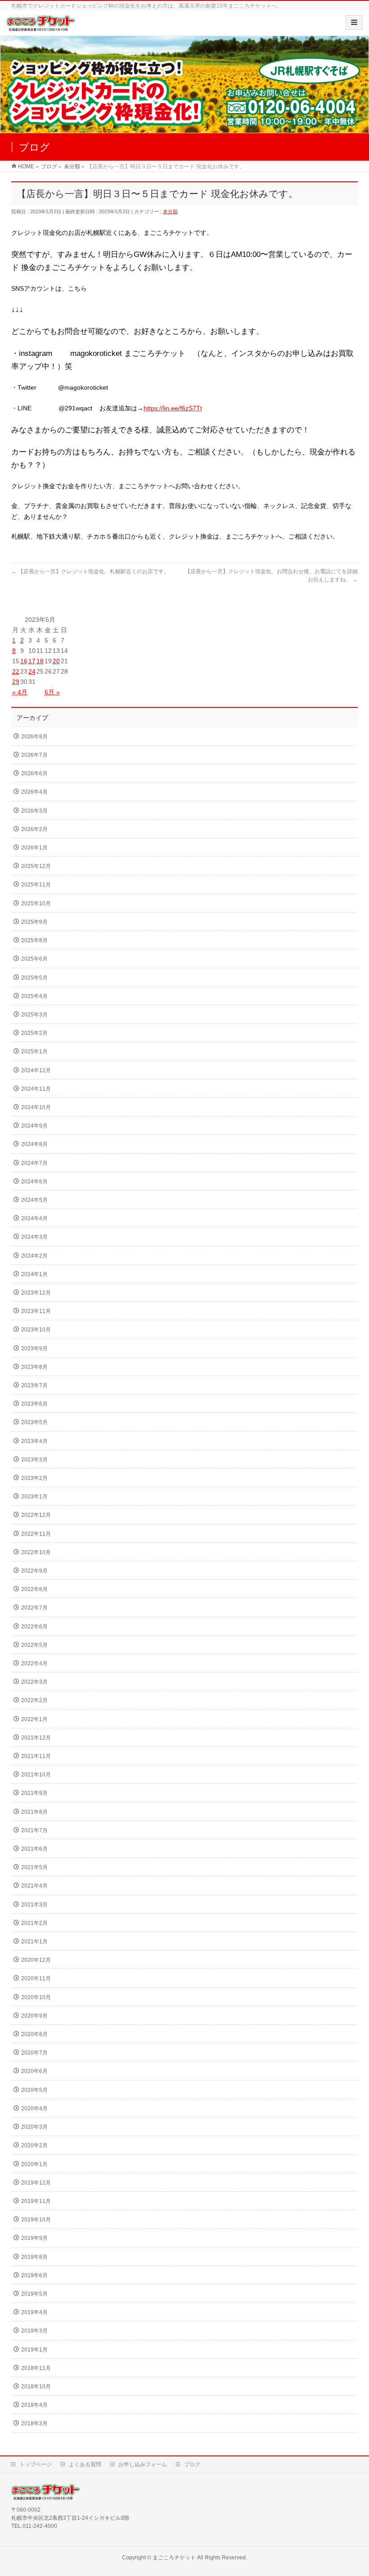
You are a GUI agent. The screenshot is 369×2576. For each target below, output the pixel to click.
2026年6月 (34, 773)
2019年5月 (34, 2294)
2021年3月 (34, 1905)
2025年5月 (34, 978)
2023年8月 (34, 1367)
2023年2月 (34, 1478)
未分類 (170, 211)
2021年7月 (34, 1830)
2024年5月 (34, 1200)
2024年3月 (34, 1237)
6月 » (52, 692)
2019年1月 (34, 2350)
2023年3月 (34, 1460)
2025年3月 (34, 1015)
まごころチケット (174, 2558)
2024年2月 (34, 1256)
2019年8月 (34, 2257)
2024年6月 (34, 1182)
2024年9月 (34, 1126)
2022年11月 (36, 1534)
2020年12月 (36, 1960)
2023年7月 (34, 1385)
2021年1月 (34, 1942)
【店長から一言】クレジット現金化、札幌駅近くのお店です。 (90, 571)
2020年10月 (36, 1997)
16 (24, 661)
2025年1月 (34, 1052)
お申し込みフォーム (143, 2464)
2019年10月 (36, 2220)
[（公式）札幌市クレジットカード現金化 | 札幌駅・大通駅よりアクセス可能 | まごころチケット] (41, 26)
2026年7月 (34, 755)
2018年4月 (34, 2405)
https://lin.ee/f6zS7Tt (173, 408)
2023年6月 (34, 1404)
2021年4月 (34, 1886)
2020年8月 (34, 2034)
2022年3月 (34, 1682)
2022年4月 (34, 1663)
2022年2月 (34, 1700)
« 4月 (20, 692)
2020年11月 (36, 1978)
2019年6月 (34, 2275)
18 (40, 661)
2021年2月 (34, 1923)
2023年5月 (34, 1422)
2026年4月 (34, 792)
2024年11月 (36, 1089)
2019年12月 (36, 2183)
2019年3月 (34, 2331)
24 (32, 671)
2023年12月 (36, 1293)
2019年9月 (34, 2238)
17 (32, 661)
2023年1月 (34, 1497)
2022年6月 (34, 1627)
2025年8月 (34, 940)
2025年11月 (36, 885)
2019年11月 (36, 2201)
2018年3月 (34, 2423)
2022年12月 (36, 1515)
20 (56, 661)
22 (16, 671)
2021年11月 (36, 1756)
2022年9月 (34, 1571)
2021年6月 (34, 1849)
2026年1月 (34, 848)
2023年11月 (36, 1311)
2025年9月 (34, 922)
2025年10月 (36, 904)
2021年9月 (34, 1793)
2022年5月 (34, 1645)
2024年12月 (36, 1070)
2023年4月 (34, 1441)
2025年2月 (34, 1033)
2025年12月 (36, 866)
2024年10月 (36, 1107)
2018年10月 (36, 2387)
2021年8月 (34, 1812)
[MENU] (354, 22)
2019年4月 (34, 2312)
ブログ (192, 2464)
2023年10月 (36, 1330)
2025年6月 (34, 959)
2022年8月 (34, 1589)
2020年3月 (34, 2127)
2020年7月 (34, 2053)
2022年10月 (36, 1552)
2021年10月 (36, 1775)
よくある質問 (85, 2464)
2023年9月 (34, 1349)
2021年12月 (36, 1738)
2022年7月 (34, 1608)
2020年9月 (34, 2016)
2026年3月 (34, 811)
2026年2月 (34, 829)
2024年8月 (34, 1144)
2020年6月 (34, 2071)
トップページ (36, 2464)
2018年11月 (36, 2368)
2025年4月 (34, 996)
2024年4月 (34, 1218)
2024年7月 (34, 1163)
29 (16, 682)
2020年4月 (34, 2108)
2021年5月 (34, 1867)
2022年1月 (34, 1719)
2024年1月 (34, 1274)
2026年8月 (34, 737)
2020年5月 (34, 2090)
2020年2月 (34, 2145)
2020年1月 (34, 2164)
